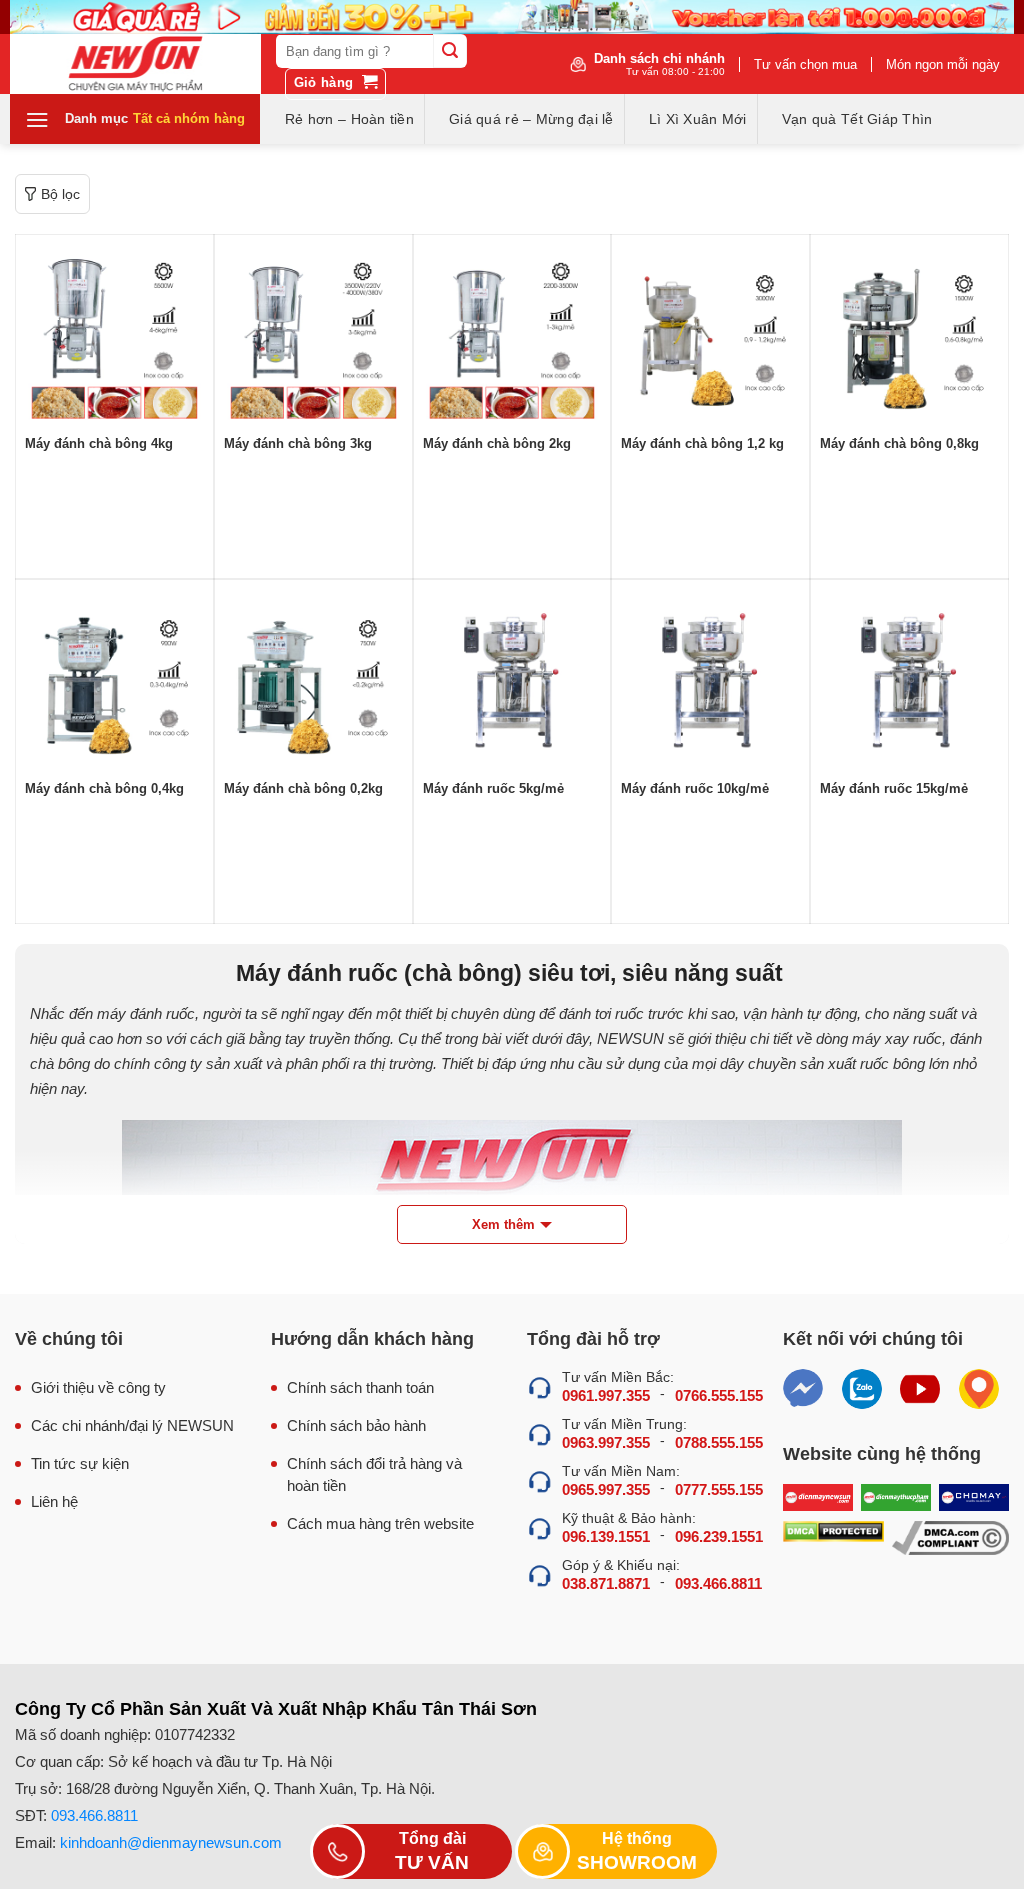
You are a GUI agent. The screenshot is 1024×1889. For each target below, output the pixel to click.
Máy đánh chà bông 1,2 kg (702, 443)
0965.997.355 (606, 1489)
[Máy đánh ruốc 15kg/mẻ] (909, 678)
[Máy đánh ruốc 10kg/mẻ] (710, 678)
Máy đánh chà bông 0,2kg (303, 788)
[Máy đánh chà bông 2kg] (512, 333)
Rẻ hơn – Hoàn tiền (349, 119)
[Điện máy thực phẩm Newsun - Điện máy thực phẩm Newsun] (135, 64)
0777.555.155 (719, 1489)
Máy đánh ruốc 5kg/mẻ (493, 788)
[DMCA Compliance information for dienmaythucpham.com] (950, 1538)
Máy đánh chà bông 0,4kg (104, 788)
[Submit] (450, 51)
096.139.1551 (606, 1536)
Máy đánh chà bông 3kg (298, 443)
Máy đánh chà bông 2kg (497, 443)
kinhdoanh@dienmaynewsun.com (171, 1842)
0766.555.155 (719, 1395)
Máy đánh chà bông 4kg (99, 443)
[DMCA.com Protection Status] (833, 1538)
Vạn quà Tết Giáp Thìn (857, 119)
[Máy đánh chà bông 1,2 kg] (710, 333)
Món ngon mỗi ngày (943, 64)
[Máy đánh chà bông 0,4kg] (114, 678)
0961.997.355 (606, 1395)
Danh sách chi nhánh (659, 64)
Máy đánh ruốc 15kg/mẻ (894, 788)
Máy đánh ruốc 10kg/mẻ (695, 788)
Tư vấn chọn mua (805, 64)
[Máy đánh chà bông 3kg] (313, 333)
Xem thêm (503, 1224)
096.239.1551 (719, 1536)
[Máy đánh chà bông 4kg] (114, 333)
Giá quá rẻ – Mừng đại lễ (531, 119)
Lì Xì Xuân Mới (698, 119)
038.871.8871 (606, 1583)
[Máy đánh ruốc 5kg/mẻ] (512, 678)
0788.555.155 (719, 1442)
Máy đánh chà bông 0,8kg (899, 443)
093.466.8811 (718, 1583)
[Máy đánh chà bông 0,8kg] (909, 333)
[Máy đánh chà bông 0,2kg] (313, 678)
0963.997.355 (606, 1442)
